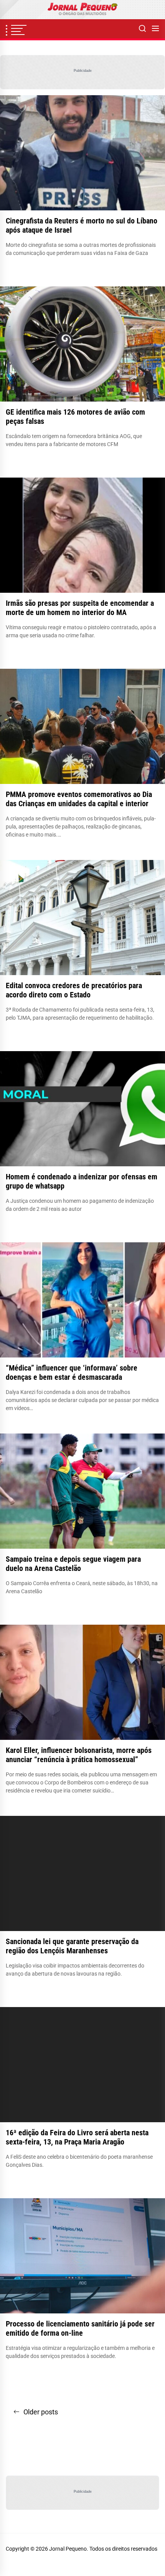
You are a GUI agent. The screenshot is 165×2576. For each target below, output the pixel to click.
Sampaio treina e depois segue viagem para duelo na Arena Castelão (73, 1564)
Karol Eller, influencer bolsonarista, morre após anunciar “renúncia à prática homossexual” (79, 1755)
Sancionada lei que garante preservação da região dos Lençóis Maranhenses (72, 1946)
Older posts (41, 2412)
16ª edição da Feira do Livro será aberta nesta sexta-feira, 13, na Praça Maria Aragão (77, 2137)
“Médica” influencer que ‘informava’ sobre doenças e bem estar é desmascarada (72, 1372)
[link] (82, 10)
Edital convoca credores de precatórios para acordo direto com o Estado (74, 990)
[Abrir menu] (155, 29)
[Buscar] (142, 29)
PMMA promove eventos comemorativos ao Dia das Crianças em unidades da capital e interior (79, 799)
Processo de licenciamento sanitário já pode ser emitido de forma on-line (80, 2328)
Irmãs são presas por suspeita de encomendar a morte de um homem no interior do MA (80, 608)
